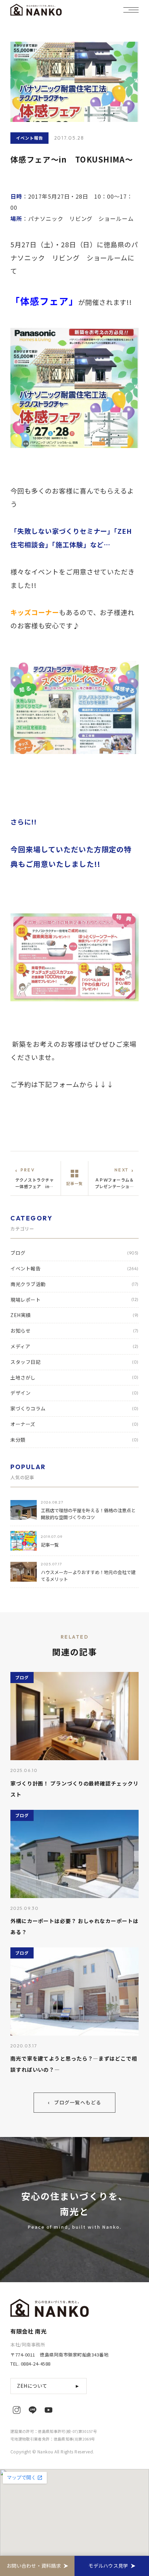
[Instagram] (17, 2410)
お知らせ (74, 1331)
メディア (74, 1346)
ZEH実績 (74, 1315)
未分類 (74, 1440)
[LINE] (33, 2410)
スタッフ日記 (74, 1362)
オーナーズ (74, 1424)
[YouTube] (49, 2410)
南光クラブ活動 (74, 1284)
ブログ (74, 1253)
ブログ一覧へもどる (74, 2102)
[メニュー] (131, 10)
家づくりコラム (74, 1408)
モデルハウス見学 (108, 2566)
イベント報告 (74, 1268)
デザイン (74, 1393)
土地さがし (74, 1377)
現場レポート (74, 1300)
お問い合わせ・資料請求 (34, 2566)
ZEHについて (49, 2386)
